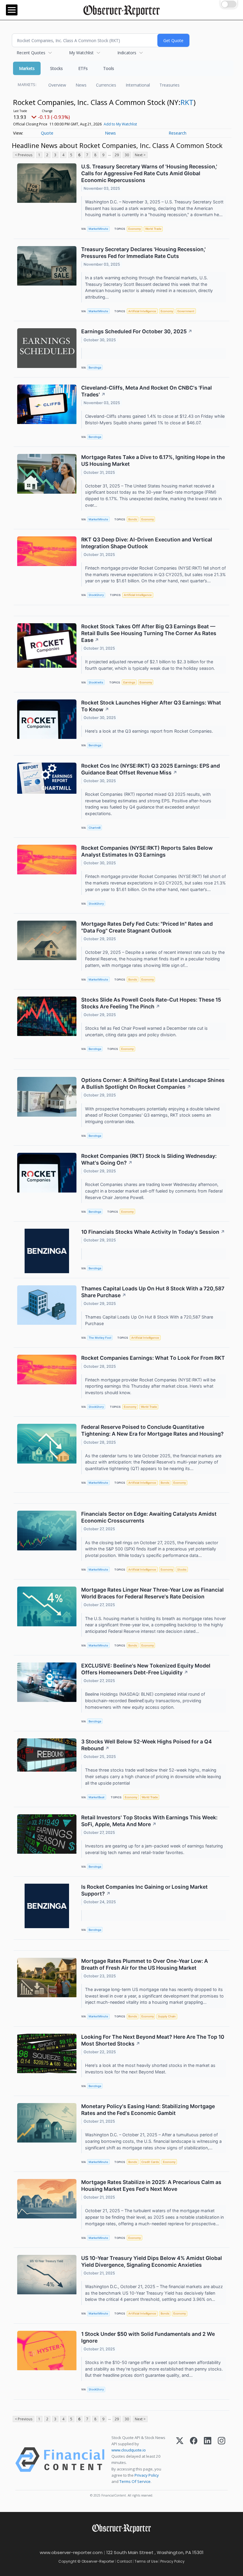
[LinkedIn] (208, 2460)
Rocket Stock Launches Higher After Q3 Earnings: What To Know (151, 706)
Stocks (56, 68)
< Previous (24, 155)
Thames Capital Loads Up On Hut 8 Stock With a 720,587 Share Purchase (153, 1292)
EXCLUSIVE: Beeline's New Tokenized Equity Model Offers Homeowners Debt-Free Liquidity (146, 1669)
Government (186, 311)
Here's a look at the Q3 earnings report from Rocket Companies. (150, 731)
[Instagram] (222, 2460)
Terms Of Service (135, 2481)
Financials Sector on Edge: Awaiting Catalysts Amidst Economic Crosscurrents (149, 1517)
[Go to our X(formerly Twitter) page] (119, 2542)
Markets (27, 68)
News (81, 85)
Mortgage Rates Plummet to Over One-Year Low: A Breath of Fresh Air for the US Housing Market (145, 1964)
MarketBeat (97, 1797)
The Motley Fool (100, 1338)
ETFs (83, 68)
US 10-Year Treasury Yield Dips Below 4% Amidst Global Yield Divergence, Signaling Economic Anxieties (152, 2261)
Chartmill (95, 828)
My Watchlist (81, 53)
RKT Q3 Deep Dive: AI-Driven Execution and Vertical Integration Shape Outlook (147, 543)
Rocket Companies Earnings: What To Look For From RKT (153, 1358)
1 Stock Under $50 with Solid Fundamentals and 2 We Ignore (148, 2337)
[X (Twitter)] (180, 2460)
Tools (109, 68)
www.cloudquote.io (129, 2450)
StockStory (96, 595)
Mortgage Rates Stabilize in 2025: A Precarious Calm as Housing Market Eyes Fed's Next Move (151, 2186)
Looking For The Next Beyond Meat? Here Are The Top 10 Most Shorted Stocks (153, 2040)
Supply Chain (167, 2016)
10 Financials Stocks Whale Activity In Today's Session (153, 1232)
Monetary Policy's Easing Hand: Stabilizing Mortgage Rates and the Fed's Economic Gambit (148, 2110)
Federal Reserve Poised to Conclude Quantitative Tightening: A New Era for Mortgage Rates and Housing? (152, 1430)
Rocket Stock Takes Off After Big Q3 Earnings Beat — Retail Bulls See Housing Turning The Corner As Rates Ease (149, 633)
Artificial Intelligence (142, 311)
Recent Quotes (31, 53)
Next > (140, 155)
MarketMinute (98, 229)
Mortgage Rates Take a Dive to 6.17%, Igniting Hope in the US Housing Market (153, 460)
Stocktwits (96, 682)
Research (178, 133)
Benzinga (95, 368)
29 (117, 155)
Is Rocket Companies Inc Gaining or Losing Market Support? (144, 1890)
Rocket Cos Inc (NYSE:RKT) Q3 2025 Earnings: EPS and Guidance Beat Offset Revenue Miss (151, 769)
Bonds (133, 519)
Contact (124, 2561)
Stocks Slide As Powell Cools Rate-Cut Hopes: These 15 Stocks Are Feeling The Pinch (151, 1003)
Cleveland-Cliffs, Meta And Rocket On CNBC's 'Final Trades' (147, 391)
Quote (47, 133)
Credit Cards (150, 2162)
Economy (135, 229)
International (138, 85)
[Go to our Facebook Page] (106, 2542)
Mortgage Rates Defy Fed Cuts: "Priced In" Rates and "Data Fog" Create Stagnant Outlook (147, 927)
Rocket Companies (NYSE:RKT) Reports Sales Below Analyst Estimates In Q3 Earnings (147, 851)
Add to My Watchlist (120, 124)
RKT (187, 102)
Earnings (129, 682)
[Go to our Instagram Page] (132, 2542)
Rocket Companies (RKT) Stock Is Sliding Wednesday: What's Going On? (149, 1159)
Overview (57, 85)
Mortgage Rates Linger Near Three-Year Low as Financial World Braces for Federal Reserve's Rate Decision (152, 1593)
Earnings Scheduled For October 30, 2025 (137, 331)
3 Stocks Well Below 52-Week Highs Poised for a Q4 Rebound (147, 1745)
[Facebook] (194, 2460)
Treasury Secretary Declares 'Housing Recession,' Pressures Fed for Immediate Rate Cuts (143, 253)
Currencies (106, 85)
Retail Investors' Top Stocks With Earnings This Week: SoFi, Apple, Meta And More (149, 1821)
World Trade (153, 229)
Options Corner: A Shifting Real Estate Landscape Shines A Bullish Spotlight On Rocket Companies (153, 1083)
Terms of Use (146, 2561)
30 (127, 155)
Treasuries (170, 85)
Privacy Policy (147, 2475)
